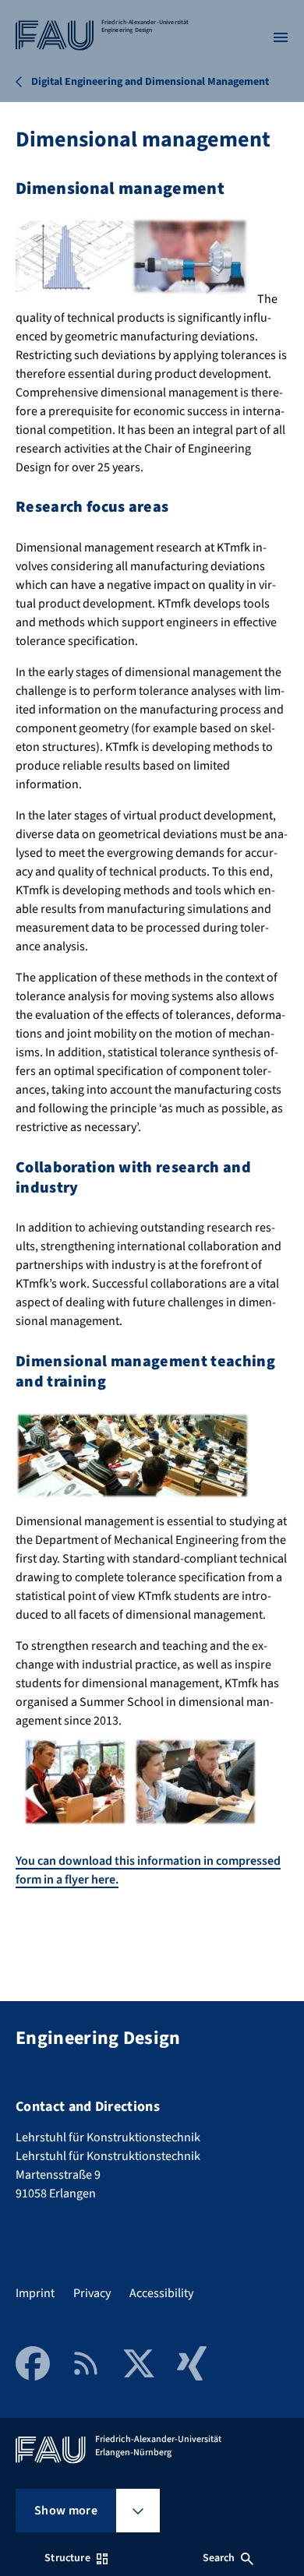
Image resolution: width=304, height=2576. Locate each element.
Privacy (92, 2293)
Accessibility (161, 2293)
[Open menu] (281, 37)
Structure (67, 2558)
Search (219, 2558)
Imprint (35, 2293)
